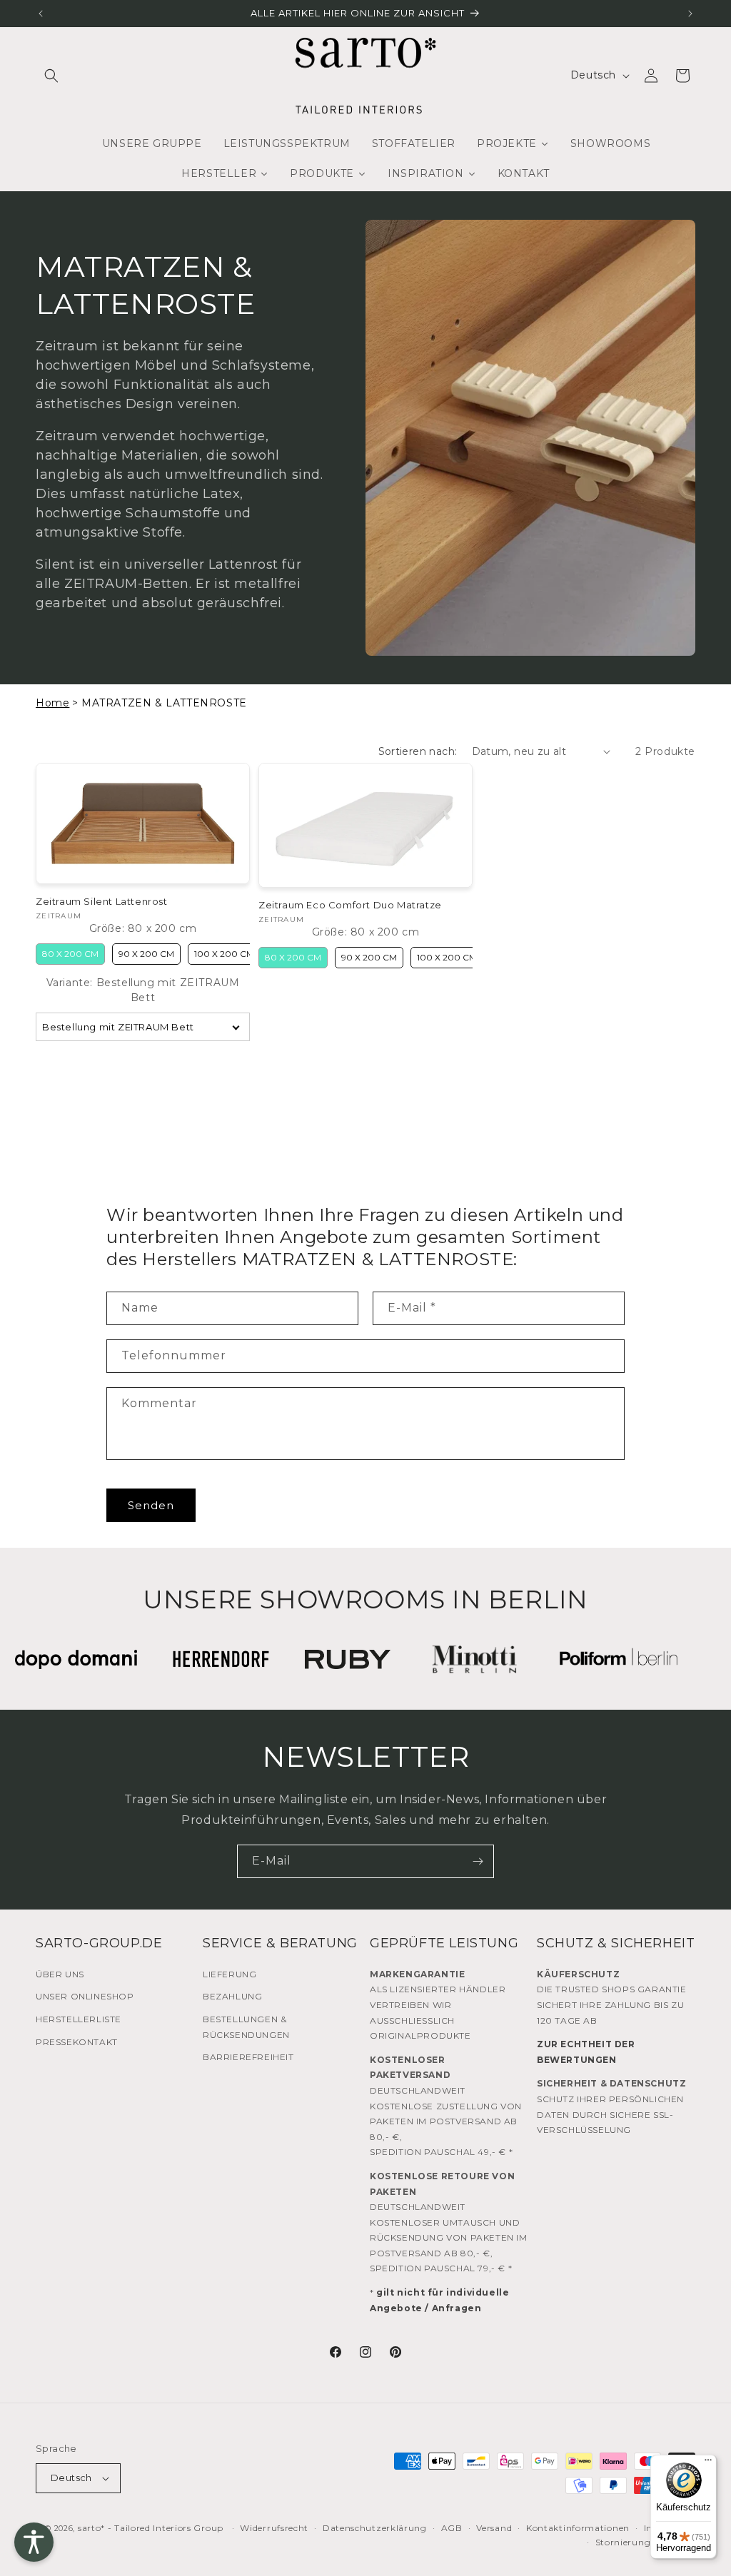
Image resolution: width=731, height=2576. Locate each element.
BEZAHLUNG (232, 1996)
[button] (51, 76)
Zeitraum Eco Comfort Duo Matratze (350, 905)
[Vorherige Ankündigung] (41, 14)
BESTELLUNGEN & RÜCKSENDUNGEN (246, 2027)
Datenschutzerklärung (375, 2528)
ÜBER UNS (60, 1974)
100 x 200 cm (224, 954)
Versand (494, 2528)
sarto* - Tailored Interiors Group (151, 2528)
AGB (452, 2528)
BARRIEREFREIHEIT (248, 2057)
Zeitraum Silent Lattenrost (102, 901)
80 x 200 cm (70, 954)
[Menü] (708, 2463)
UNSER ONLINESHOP (85, 1996)
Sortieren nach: (418, 751)
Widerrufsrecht (274, 2528)
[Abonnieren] (478, 1861)
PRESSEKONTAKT (77, 2042)
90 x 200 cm (146, 954)
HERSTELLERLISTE (79, 2019)
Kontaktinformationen (578, 2528)
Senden (151, 1505)
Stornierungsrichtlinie (645, 2542)
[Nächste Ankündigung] (690, 14)
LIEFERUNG (230, 1974)
